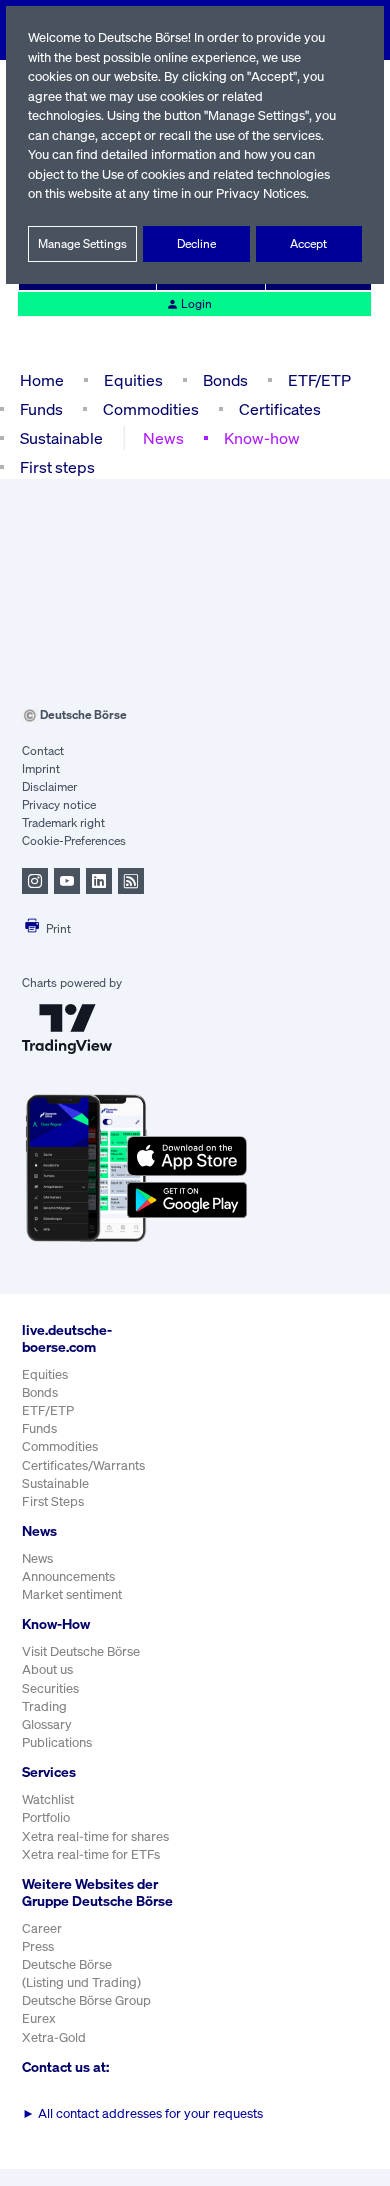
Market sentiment (72, 1594)
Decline (196, 243)
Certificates (280, 409)
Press (38, 1946)
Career (42, 1928)
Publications (57, 1742)
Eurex (39, 2018)
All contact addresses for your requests (142, 2113)
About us (47, 1669)
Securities (50, 1688)
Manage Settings (82, 243)
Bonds (225, 380)
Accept (308, 243)
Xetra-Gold (54, 2037)
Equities (133, 380)
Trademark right (63, 822)
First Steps (53, 1501)
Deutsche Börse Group (86, 2000)
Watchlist (48, 1799)
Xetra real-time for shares (95, 1836)
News (163, 438)
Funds (41, 409)
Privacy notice (59, 804)
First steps (57, 467)
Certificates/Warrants (83, 1465)
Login (196, 303)
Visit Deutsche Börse (81, 1651)
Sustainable (61, 438)
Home (42, 380)
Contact (43, 750)
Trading (44, 1706)
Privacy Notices (261, 193)
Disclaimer (49, 786)
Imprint (41, 768)
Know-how (262, 438)
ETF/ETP (319, 380)
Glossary (47, 1724)
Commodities (151, 409)
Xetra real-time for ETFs (91, 1854)
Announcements (68, 1576)
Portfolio (46, 1817)
